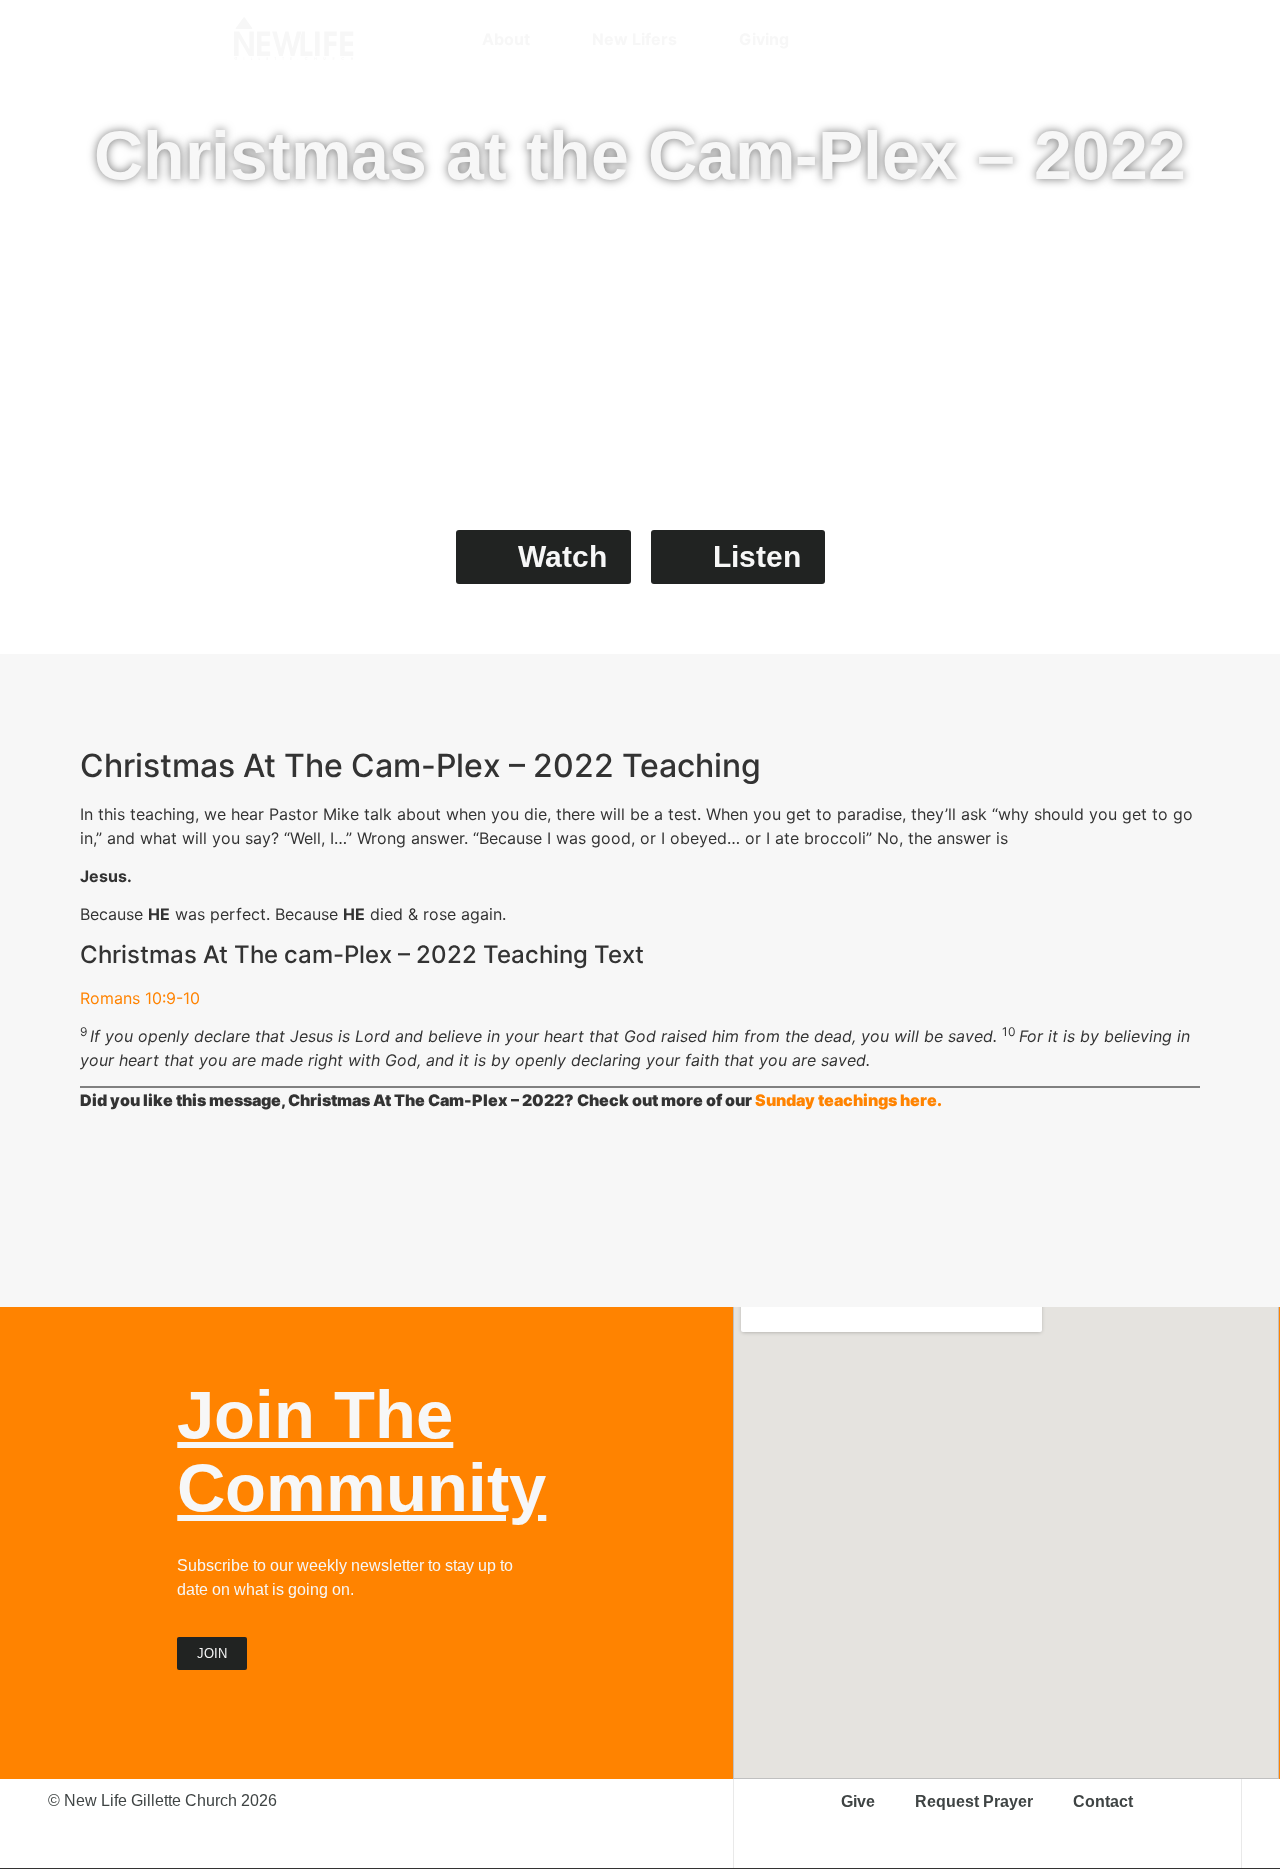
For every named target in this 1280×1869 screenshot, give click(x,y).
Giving (764, 39)
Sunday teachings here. (848, 1100)
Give (858, 1801)
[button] (1037, 39)
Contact (1103, 1801)
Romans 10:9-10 (140, 998)
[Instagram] (932, 39)
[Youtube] (1002, 39)
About (506, 39)
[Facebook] (967, 39)
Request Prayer (974, 1801)
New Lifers (634, 39)
